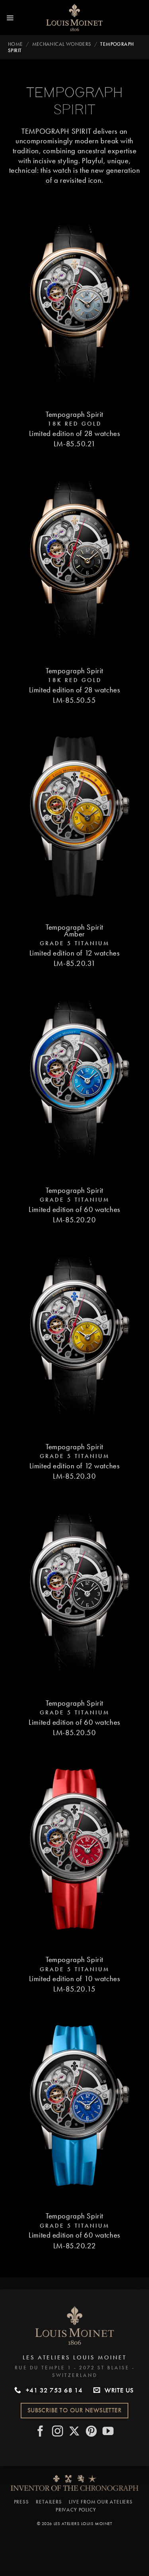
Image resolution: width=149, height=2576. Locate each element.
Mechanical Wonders (62, 44)
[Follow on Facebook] (41, 2432)
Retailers (49, 2502)
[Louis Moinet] (75, 18)
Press (21, 2502)
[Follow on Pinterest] (92, 2432)
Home (15, 44)
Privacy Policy (76, 2510)
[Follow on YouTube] (108, 2432)
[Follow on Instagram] (58, 2432)
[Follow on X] (74, 2432)
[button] (10, 18)
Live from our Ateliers (101, 2502)
